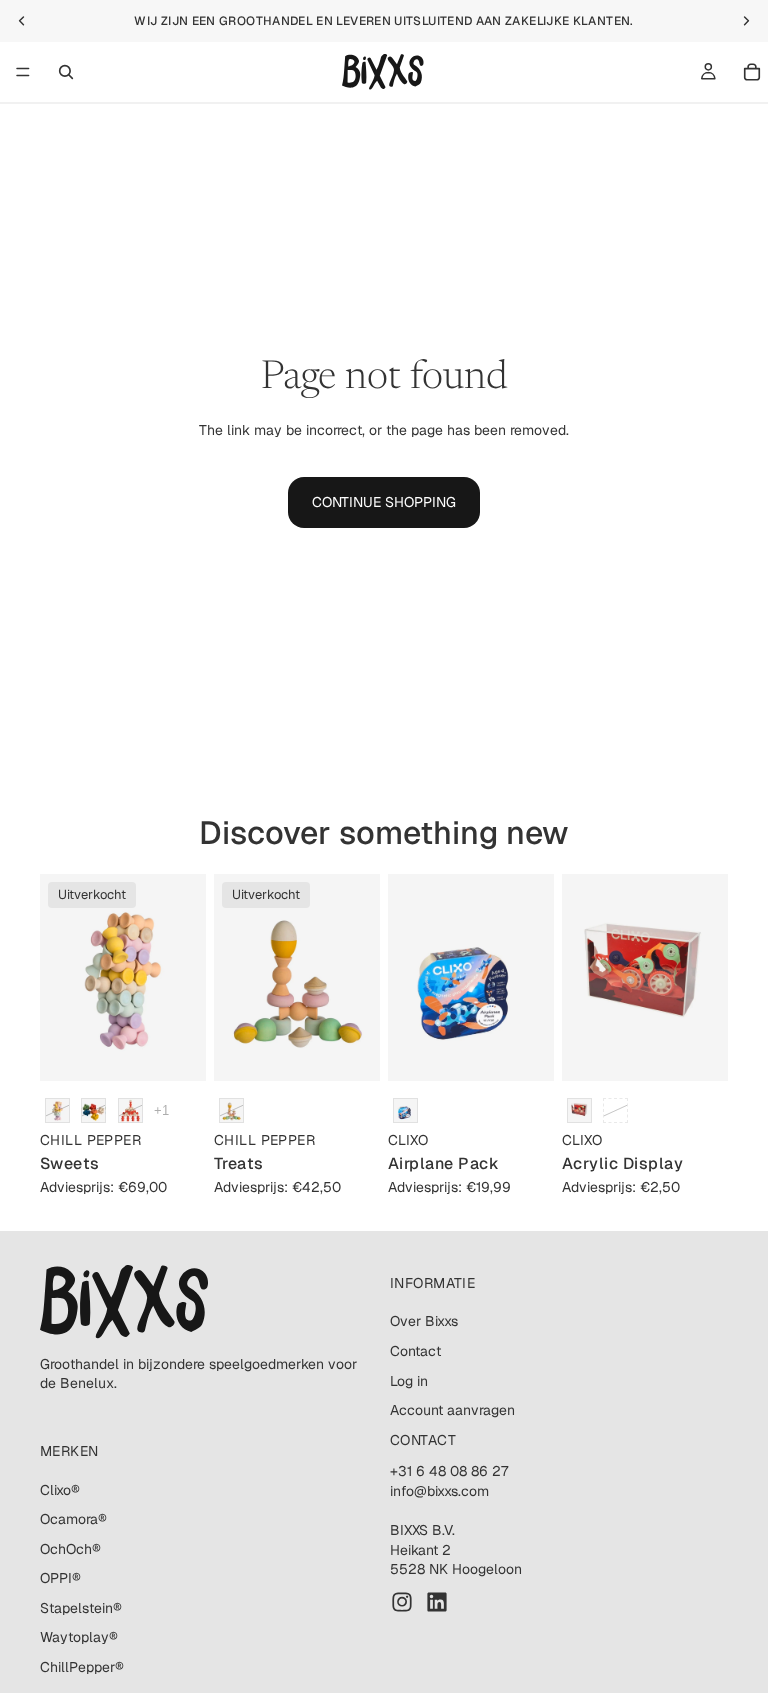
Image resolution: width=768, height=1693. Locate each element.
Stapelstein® (81, 1608)
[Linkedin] (437, 1602)
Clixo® (60, 1490)
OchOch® (70, 1549)
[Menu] (23, 72)
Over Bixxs (424, 1322)
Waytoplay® (79, 1638)
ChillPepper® (82, 1667)
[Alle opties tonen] (161, 1110)
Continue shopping (384, 502)
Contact (415, 1351)
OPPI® (60, 1579)
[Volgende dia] (184, 978)
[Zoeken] (66, 72)
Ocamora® (73, 1519)
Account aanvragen (452, 1410)
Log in (409, 1381)
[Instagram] (402, 1602)
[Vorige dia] (62, 978)
